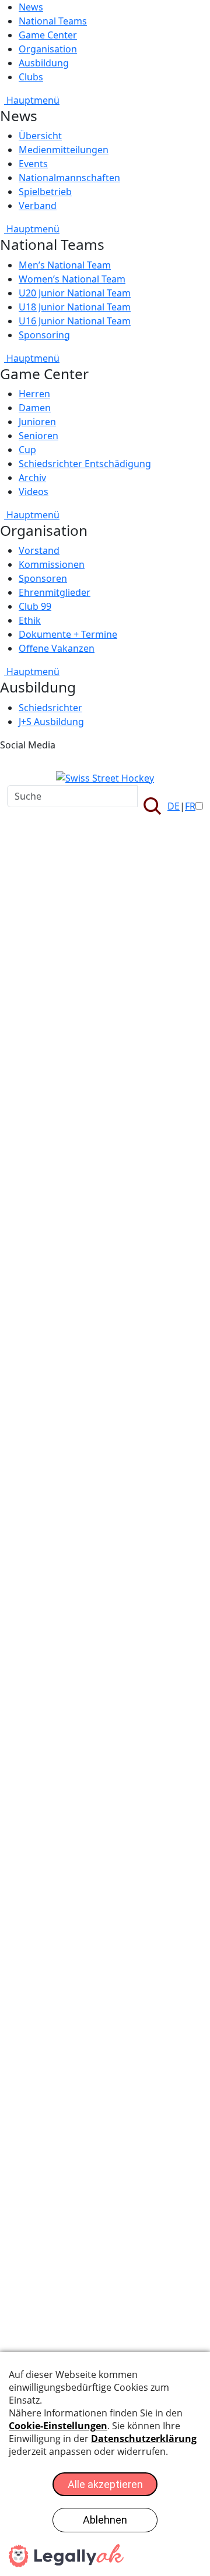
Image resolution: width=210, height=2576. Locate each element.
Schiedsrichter (50, 708)
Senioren (38, 436)
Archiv (32, 478)
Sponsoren (43, 578)
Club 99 (35, 606)
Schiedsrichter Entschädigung (85, 464)
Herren (34, 394)
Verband (38, 206)
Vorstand (39, 550)
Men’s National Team (65, 265)
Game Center (48, 35)
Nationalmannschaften (69, 178)
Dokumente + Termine (68, 634)
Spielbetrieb (45, 192)
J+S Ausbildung (51, 722)
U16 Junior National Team (75, 321)
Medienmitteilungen (64, 150)
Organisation (48, 49)
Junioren (37, 422)
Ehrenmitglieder (55, 592)
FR (190, 806)
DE (174, 806)
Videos (34, 492)
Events (33, 164)
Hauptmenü (32, 100)
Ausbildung (44, 63)
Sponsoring (44, 335)
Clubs (31, 77)
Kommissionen (52, 564)
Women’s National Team (72, 279)
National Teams (53, 21)
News (31, 7)
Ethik (30, 620)
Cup (27, 450)
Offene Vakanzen (57, 648)
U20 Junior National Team (75, 293)
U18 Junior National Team (75, 307)
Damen (35, 408)
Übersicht (40, 136)
